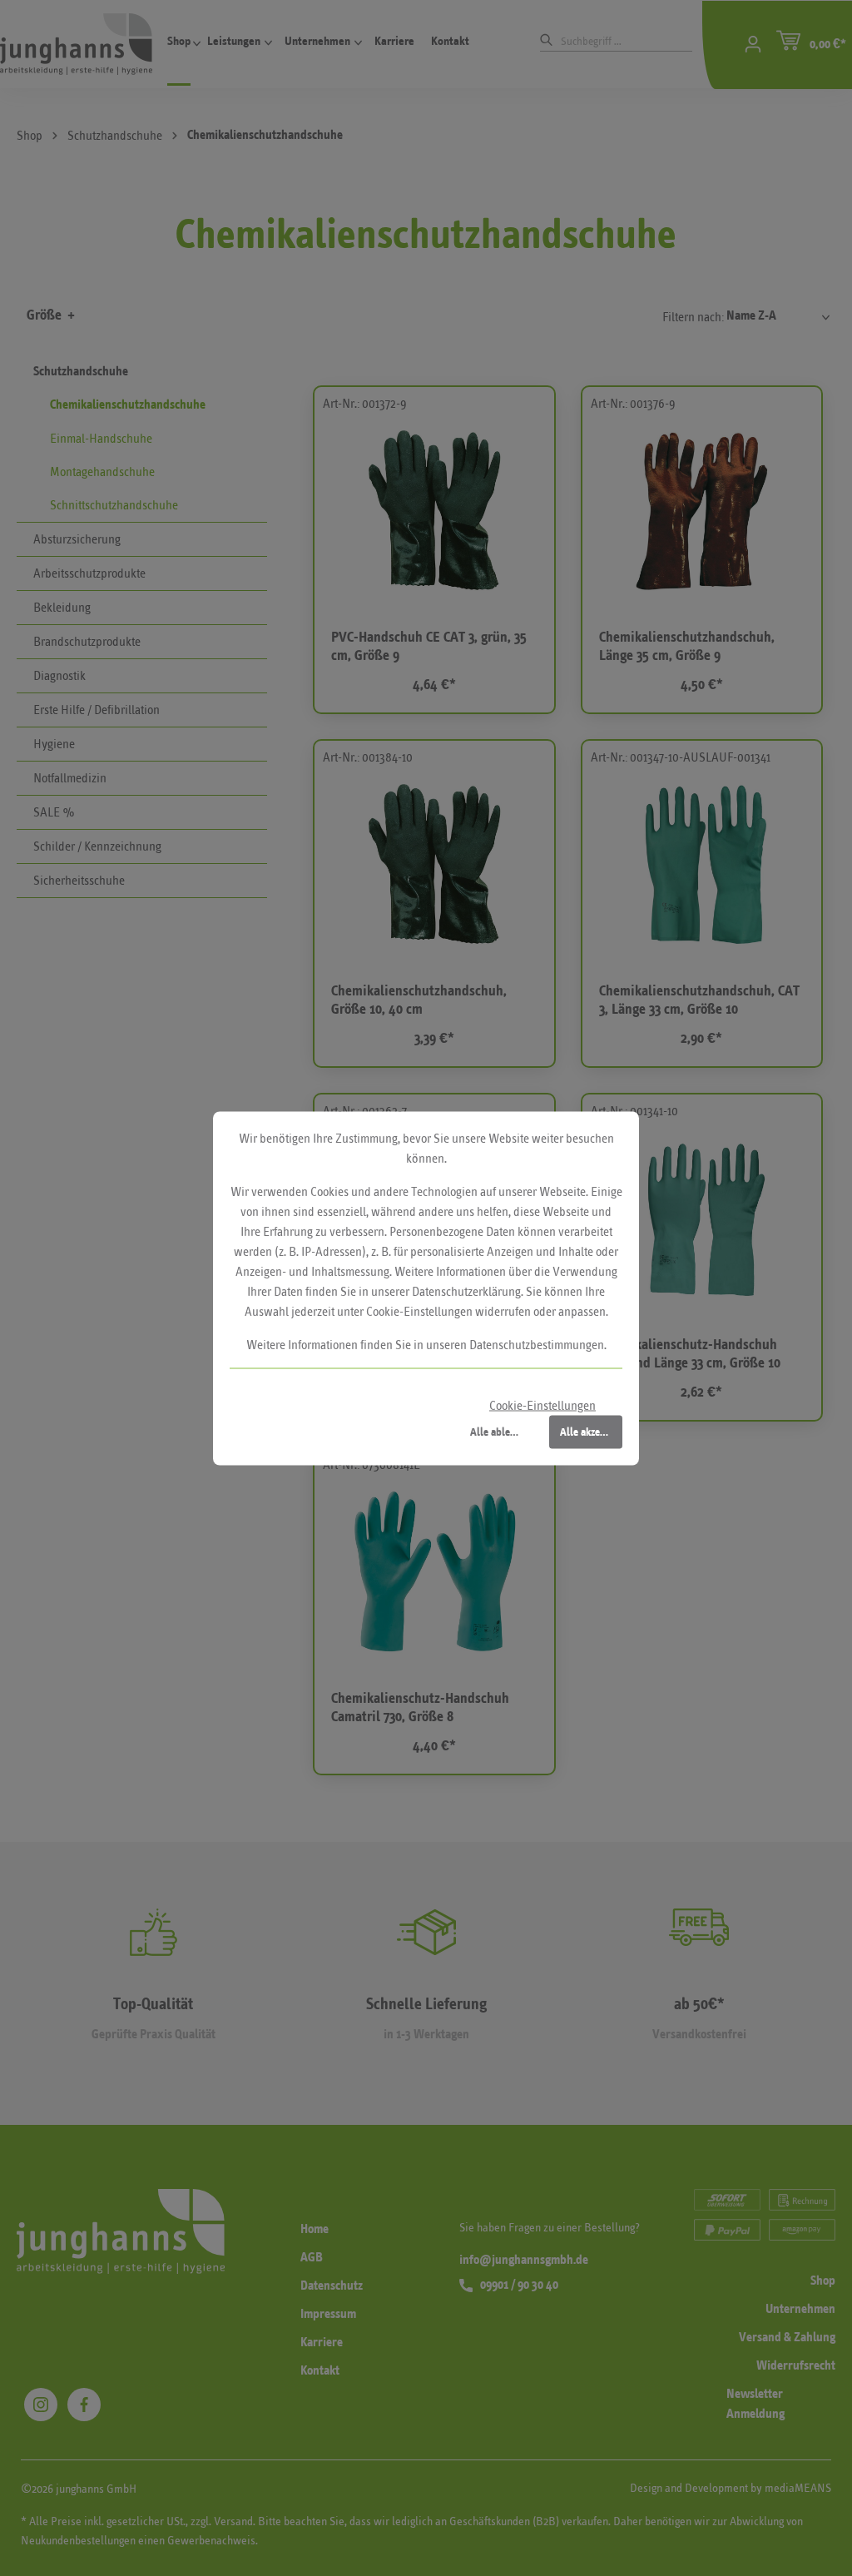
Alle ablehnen (501, 1431)
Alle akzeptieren (591, 1431)
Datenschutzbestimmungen (537, 1344)
